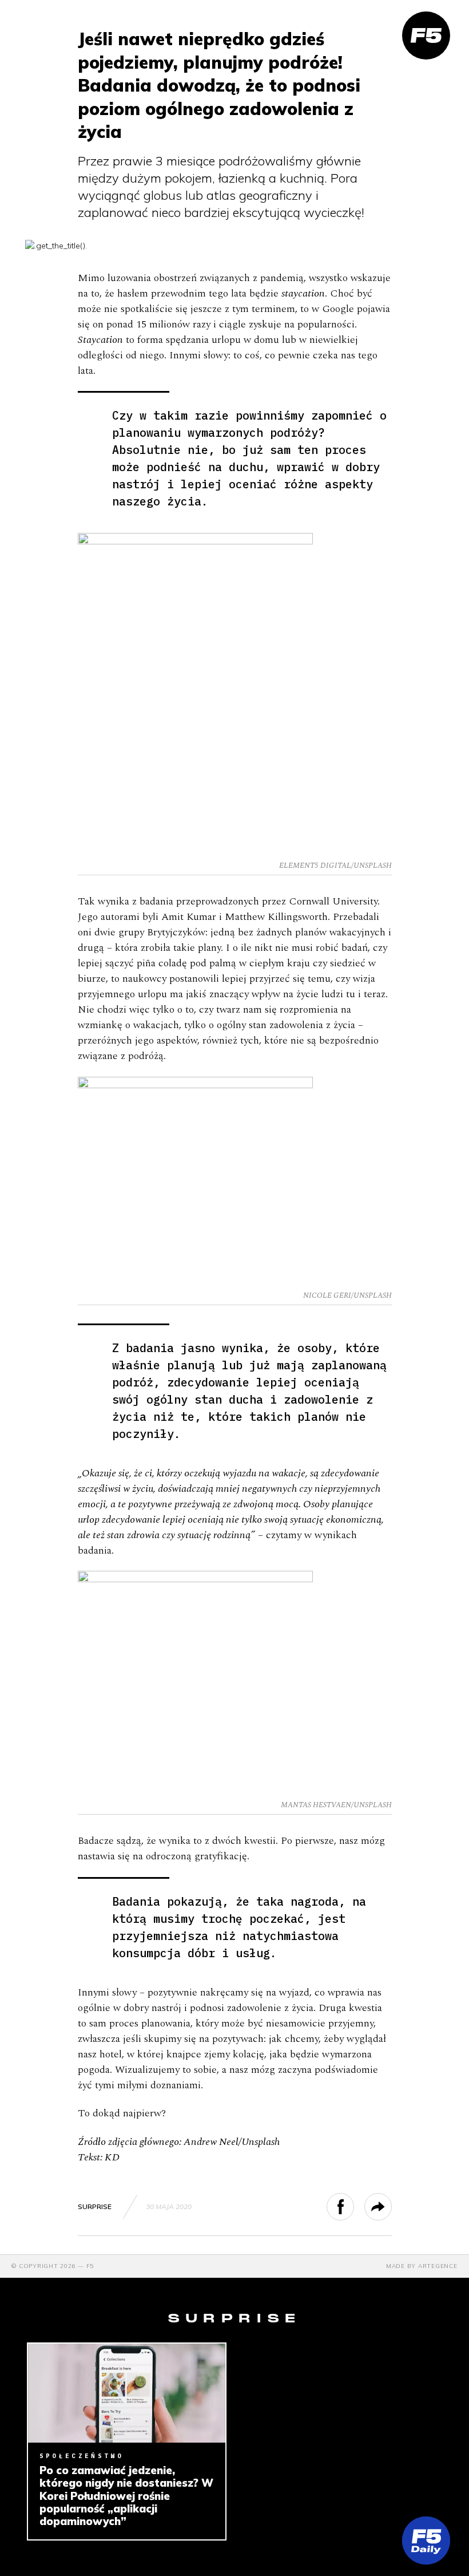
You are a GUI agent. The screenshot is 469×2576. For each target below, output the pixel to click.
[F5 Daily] (426, 2541)
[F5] (426, 35)
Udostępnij (354, 2207)
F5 (90, 2266)
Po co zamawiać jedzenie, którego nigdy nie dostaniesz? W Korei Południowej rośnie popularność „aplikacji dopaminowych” (126, 2496)
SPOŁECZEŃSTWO (82, 2456)
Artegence (438, 2266)
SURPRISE (95, 2206)
